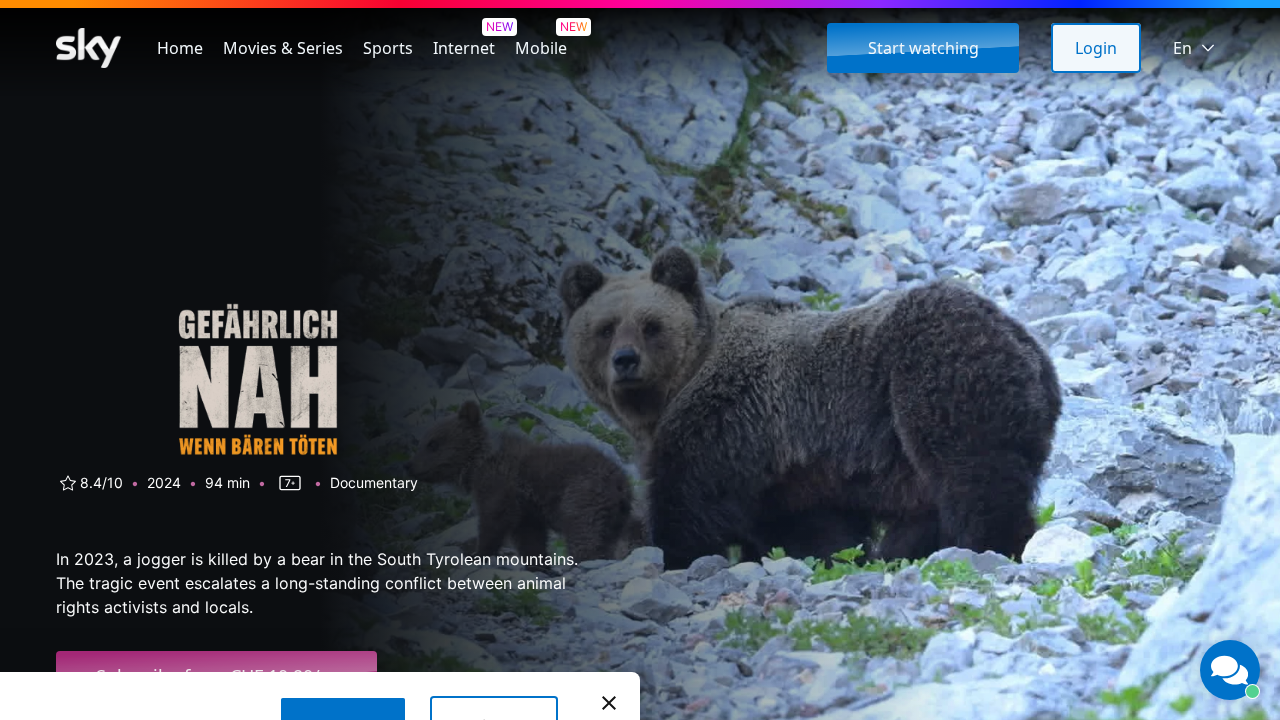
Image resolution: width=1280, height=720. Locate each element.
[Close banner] (609, 703)
